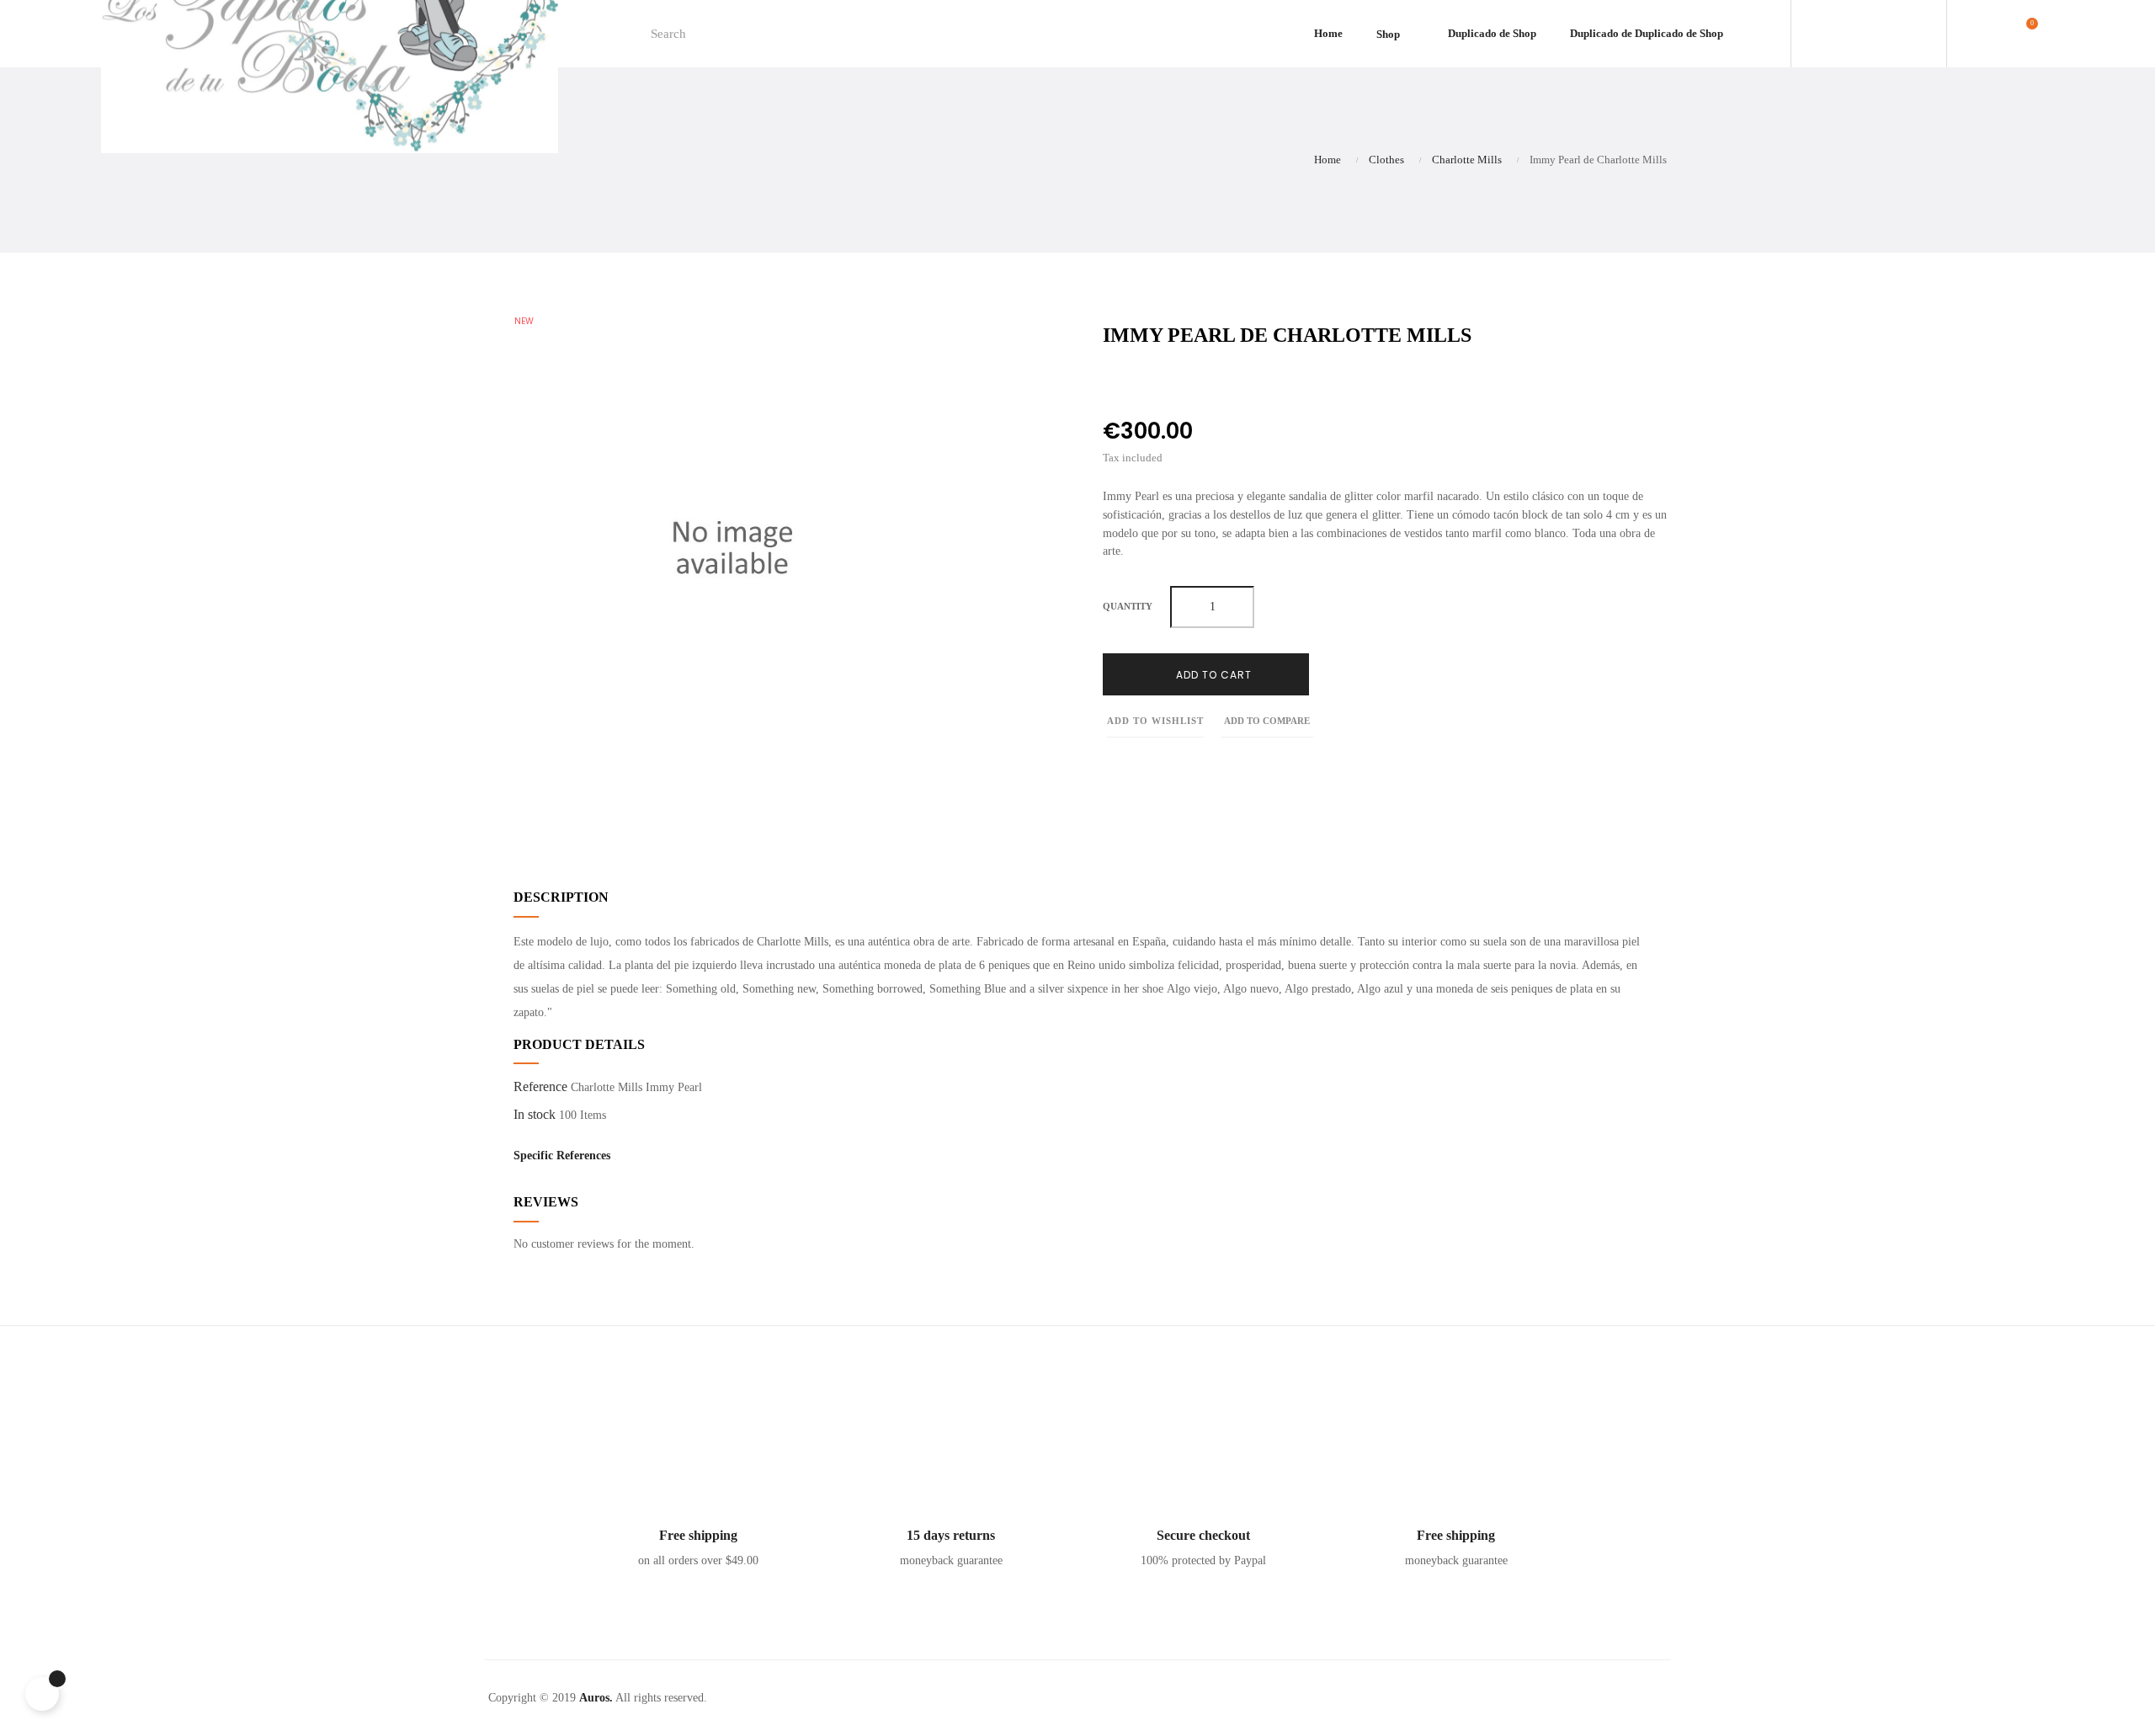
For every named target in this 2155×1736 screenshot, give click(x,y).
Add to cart (1212, 675)
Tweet (1145, 381)
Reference (540, 1086)
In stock (535, 1114)
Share (1107, 381)
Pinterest (1183, 381)
